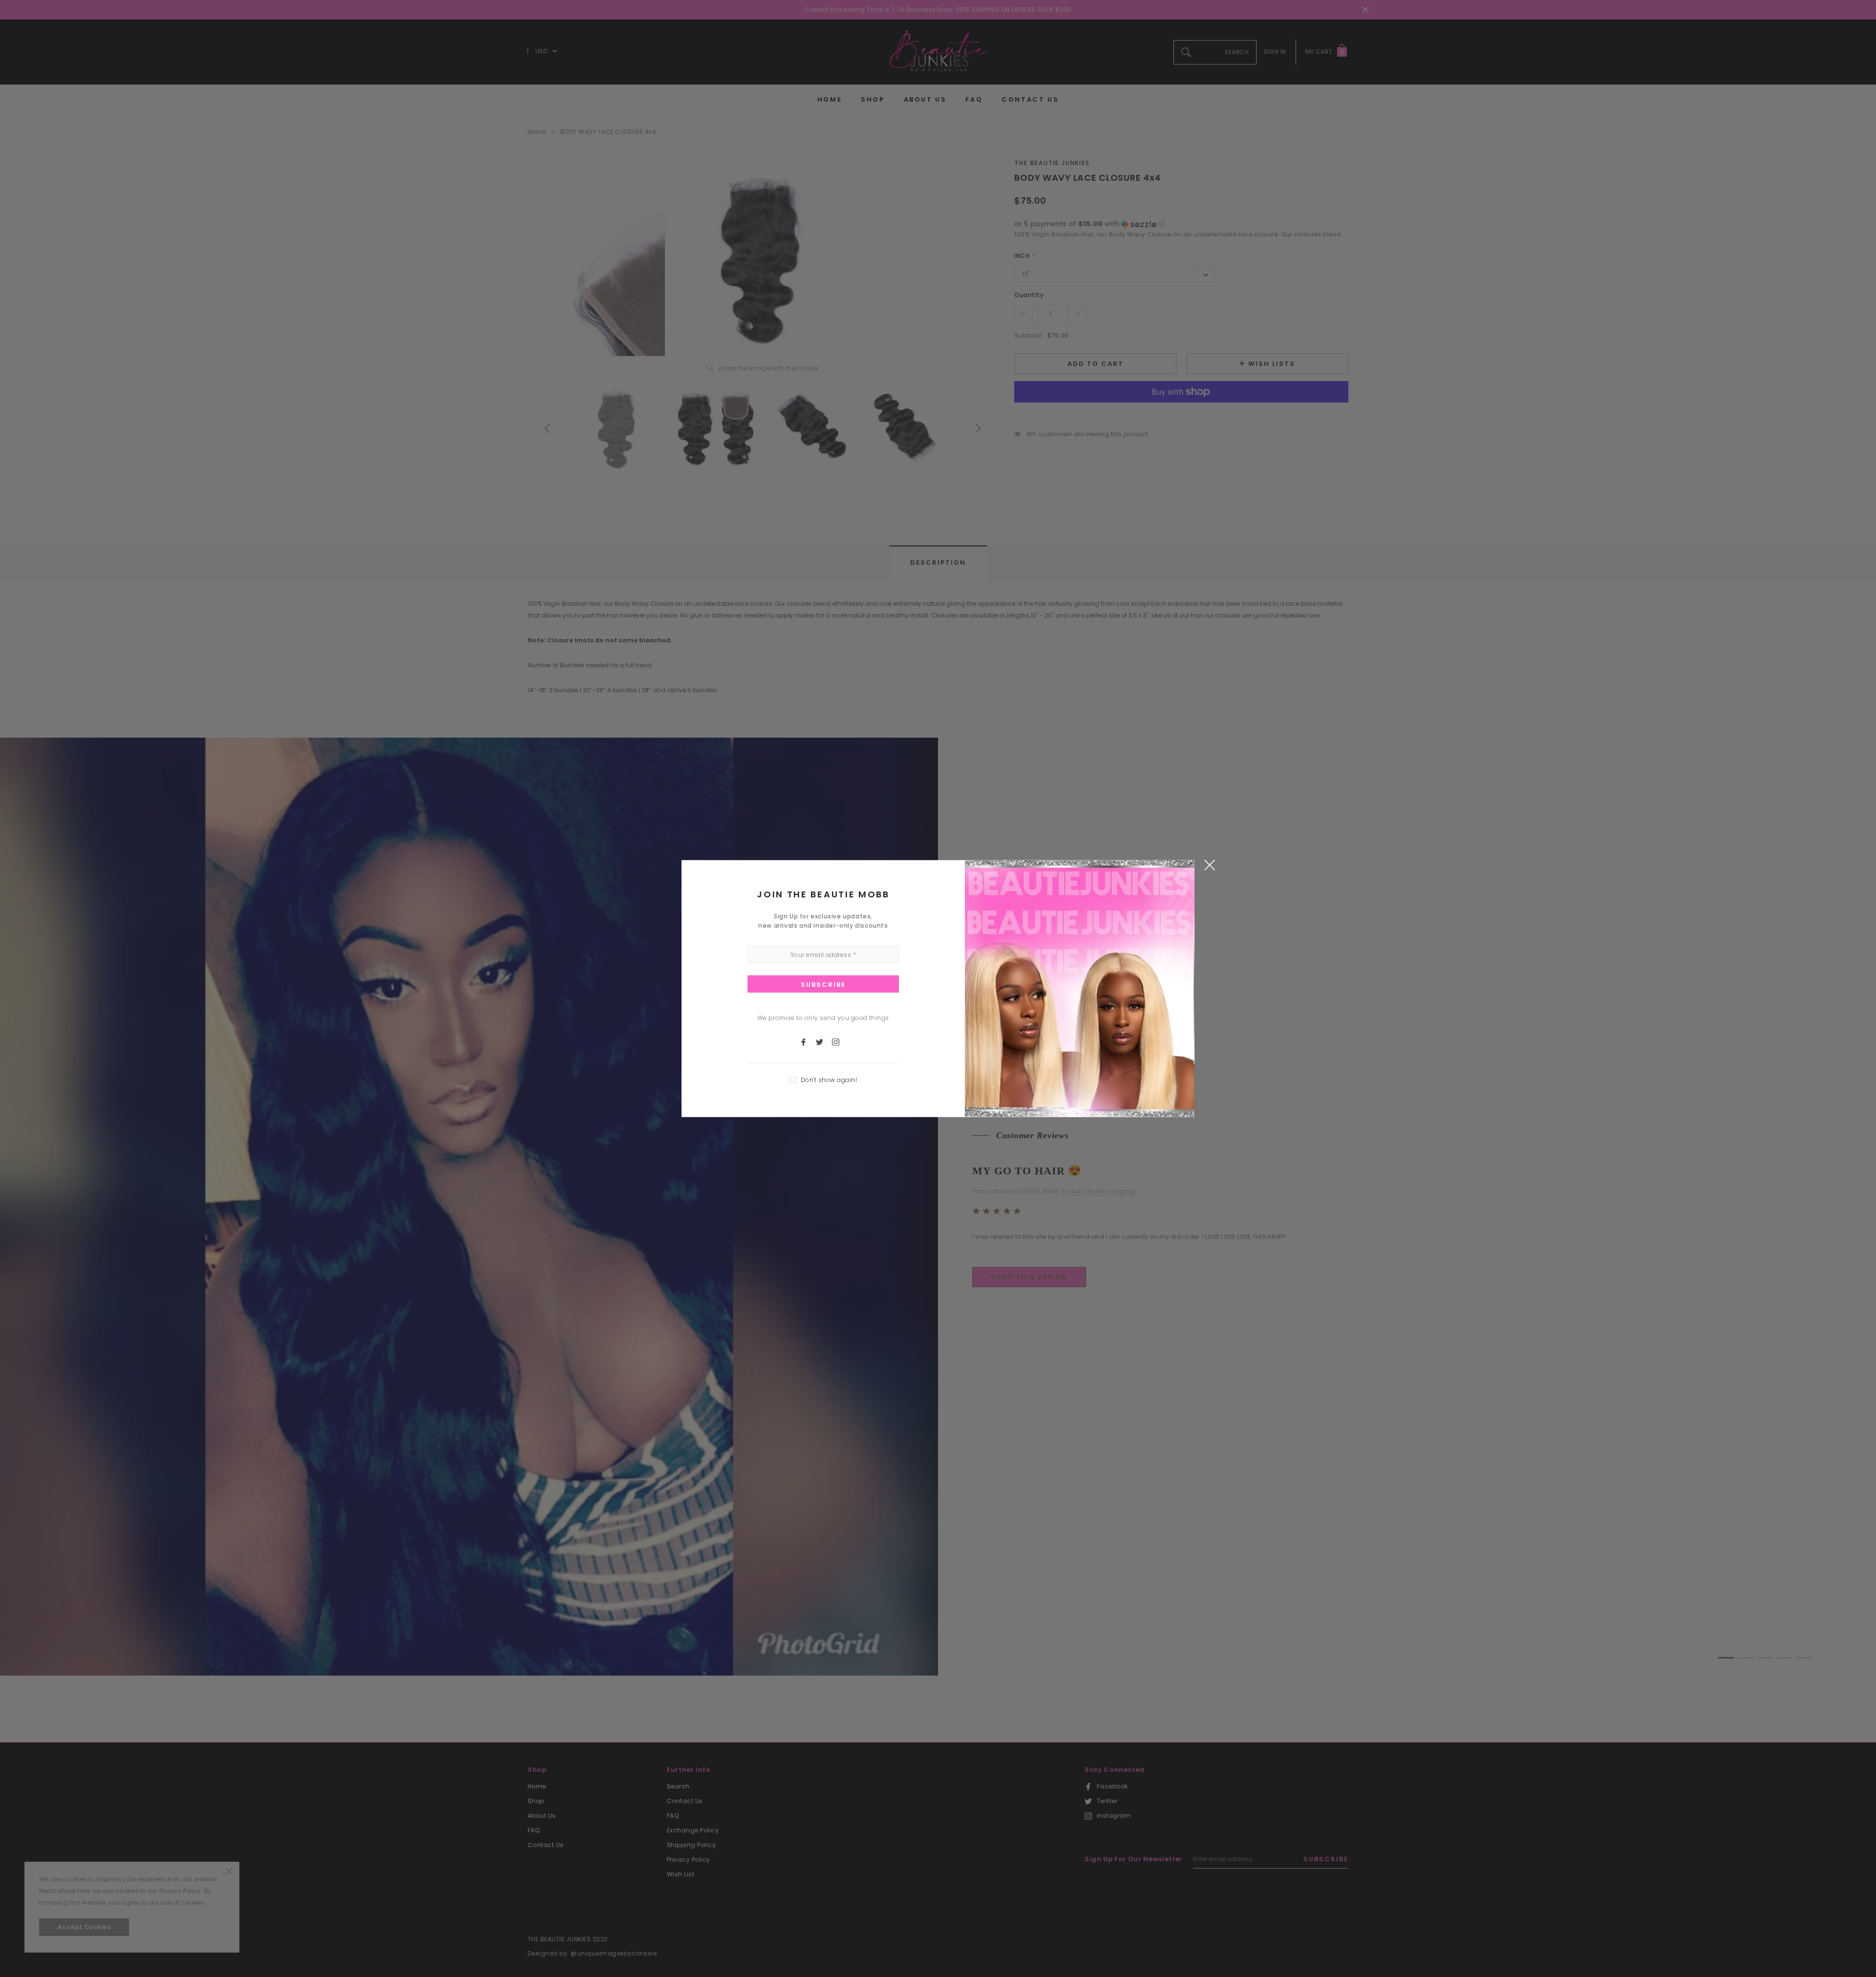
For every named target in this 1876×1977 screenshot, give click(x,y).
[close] (1209, 864)
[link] (808, 1042)
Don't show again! (829, 1080)
